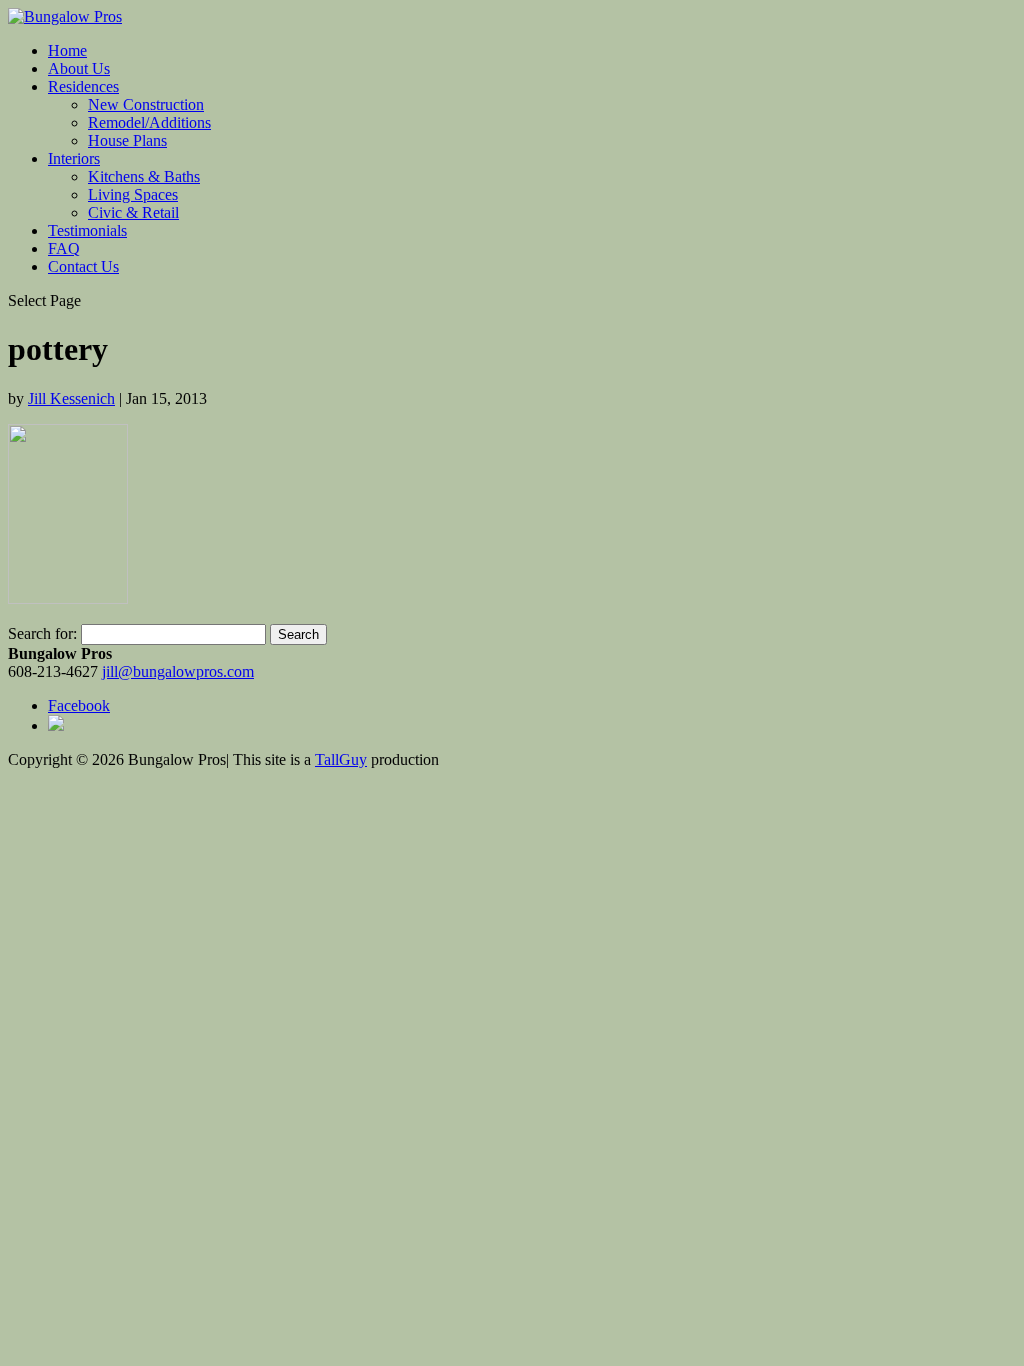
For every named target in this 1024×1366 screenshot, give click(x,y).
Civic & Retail (133, 212)
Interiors (74, 158)
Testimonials (87, 230)
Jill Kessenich (71, 398)
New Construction (146, 104)
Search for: (42, 633)
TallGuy (341, 759)
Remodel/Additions (149, 122)
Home (67, 50)
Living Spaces (133, 194)
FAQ (64, 248)
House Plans (127, 140)
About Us (79, 68)
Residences (83, 86)
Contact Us (83, 266)
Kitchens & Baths (144, 176)
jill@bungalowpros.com (178, 671)
